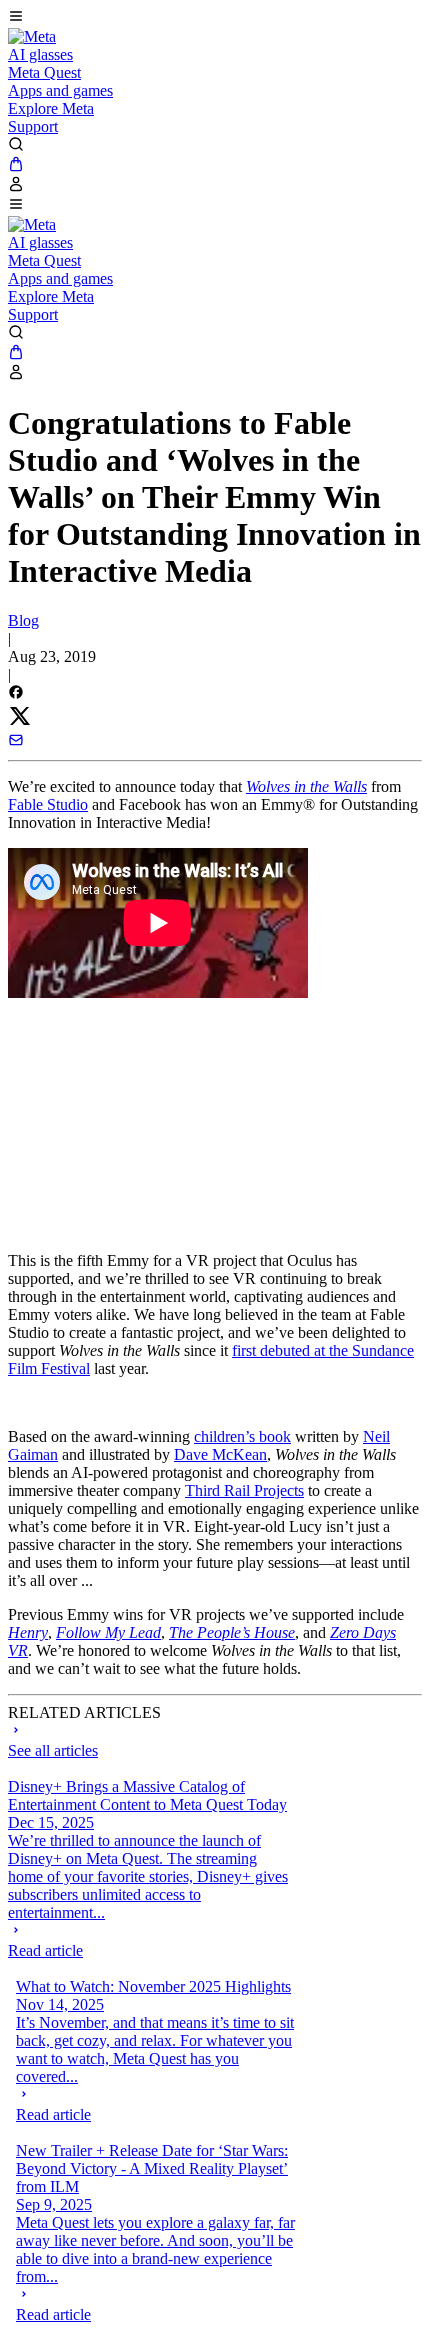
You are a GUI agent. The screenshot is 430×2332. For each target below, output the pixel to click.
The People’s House (232, 1632)
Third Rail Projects (244, 1490)
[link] (32, 36)
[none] (150, 1941)
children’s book (242, 1436)
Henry (28, 1632)
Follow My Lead (108, 1632)
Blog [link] (23, 620)
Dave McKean (220, 1454)
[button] (215, 18)
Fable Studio (48, 804)
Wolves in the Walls (306, 786)
